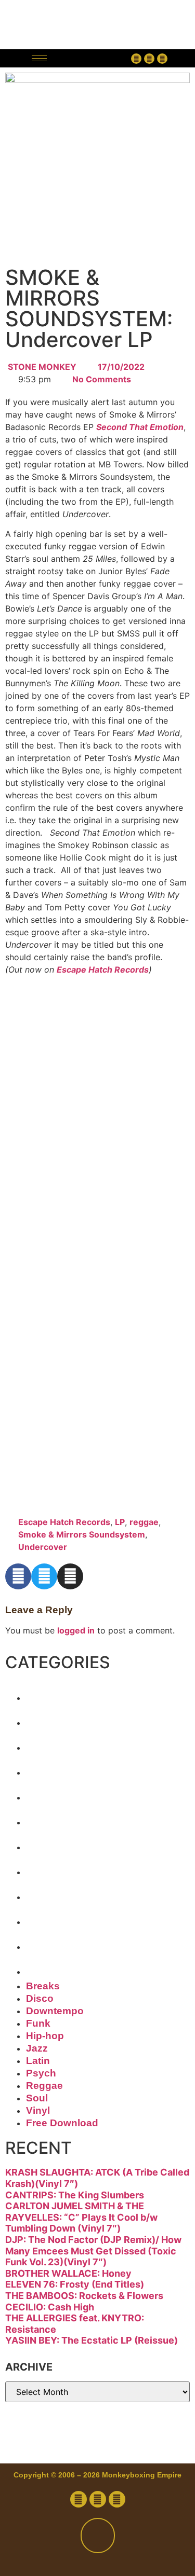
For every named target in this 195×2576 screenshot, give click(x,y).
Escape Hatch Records (103, 970)
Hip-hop (65, 1793)
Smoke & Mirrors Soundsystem (82, 1534)
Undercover (43, 1547)
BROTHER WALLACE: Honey (68, 2273)
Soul (48, 1918)
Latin (50, 1843)
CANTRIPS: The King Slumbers (75, 2195)
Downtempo (85, 1743)
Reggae (63, 1893)
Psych (56, 1868)
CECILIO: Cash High (50, 2307)
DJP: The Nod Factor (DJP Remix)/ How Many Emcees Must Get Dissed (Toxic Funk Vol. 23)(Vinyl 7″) (93, 2251)
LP (120, 1522)
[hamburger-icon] (39, 58)
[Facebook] (136, 59)
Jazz (48, 1818)
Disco (54, 1719)
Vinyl (50, 1943)
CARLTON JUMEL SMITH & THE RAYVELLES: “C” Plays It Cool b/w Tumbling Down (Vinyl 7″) (81, 2217)
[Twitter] (149, 59)
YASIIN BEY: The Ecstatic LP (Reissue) (92, 2340)
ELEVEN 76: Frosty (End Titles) (75, 2284)
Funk (50, 1768)
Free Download (100, 1968)
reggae (144, 1522)
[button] (92, 58)
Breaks (61, 1694)
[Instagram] (162, 59)
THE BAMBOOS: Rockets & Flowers (84, 2296)
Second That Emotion (140, 427)
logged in (76, 1630)
